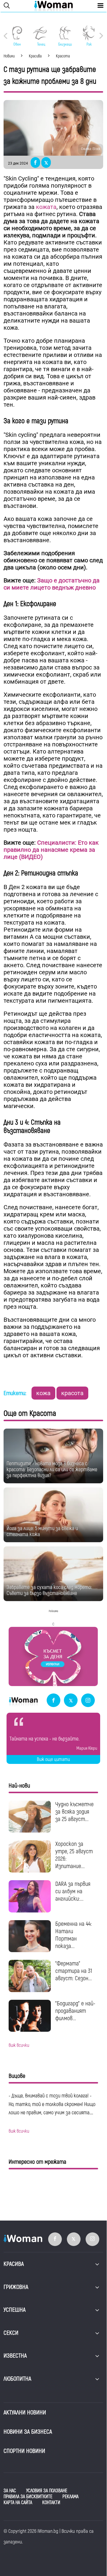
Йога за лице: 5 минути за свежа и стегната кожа (42, 1531)
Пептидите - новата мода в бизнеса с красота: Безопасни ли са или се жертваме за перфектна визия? (52, 1470)
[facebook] (53, 1701)
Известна (15, 2356)
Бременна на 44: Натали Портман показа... (74, 1935)
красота (72, 1393)
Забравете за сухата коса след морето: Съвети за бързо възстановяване (49, 1590)
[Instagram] (88, 1701)
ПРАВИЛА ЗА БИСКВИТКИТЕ (28, 2497)
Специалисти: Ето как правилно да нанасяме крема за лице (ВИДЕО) (51, 850)
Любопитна (17, 2379)
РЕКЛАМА (70, 2497)
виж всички (19, 2045)
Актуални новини (25, 2412)
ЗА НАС (10, 2491)
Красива (14, 2264)
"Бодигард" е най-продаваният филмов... (75, 2011)
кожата (46, 207)
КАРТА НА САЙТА (18, 2503)
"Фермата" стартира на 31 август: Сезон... (74, 1971)
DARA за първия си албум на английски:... (73, 1891)
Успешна (15, 2310)
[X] (71, 1701)
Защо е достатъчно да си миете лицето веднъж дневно (52, 584)
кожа (43, 1393)
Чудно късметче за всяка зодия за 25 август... (74, 1812)
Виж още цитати (53, 1759)
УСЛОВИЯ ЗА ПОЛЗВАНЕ (47, 2491)
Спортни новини (24, 2451)
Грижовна (16, 2287)
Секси (11, 2333)
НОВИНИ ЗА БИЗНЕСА (28, 2432)
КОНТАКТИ (51, 2503)
